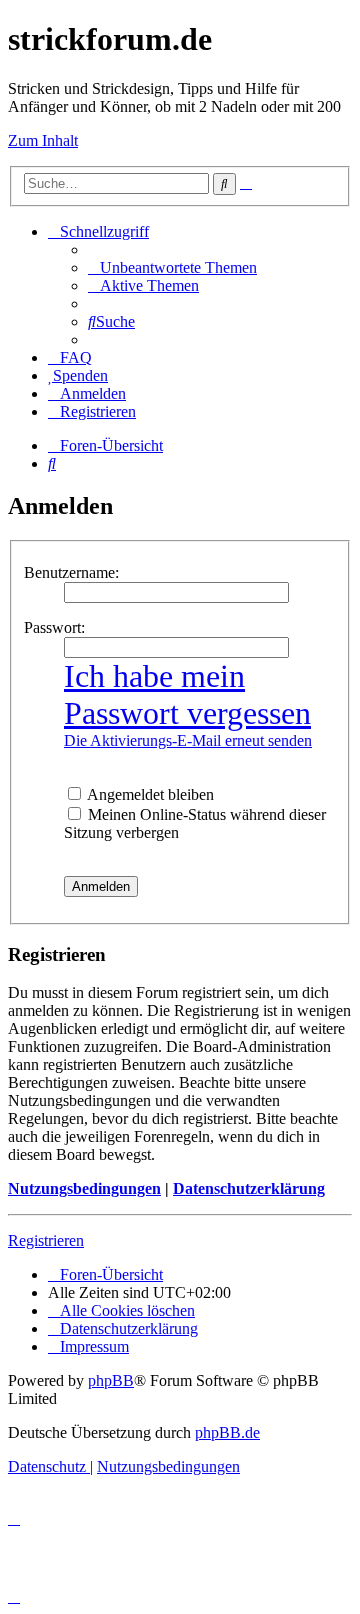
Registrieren (46, 1240)
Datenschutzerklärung (249, 1188)
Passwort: (54, 627)
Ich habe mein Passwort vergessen (187, 694)
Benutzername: (71, 572)
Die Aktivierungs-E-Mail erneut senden (188, 740)
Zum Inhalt (43, 140)
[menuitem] (172, 267)
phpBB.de (227, 1432)
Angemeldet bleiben (149, 794)
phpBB (111, 1380)
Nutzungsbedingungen (84, 1188)
